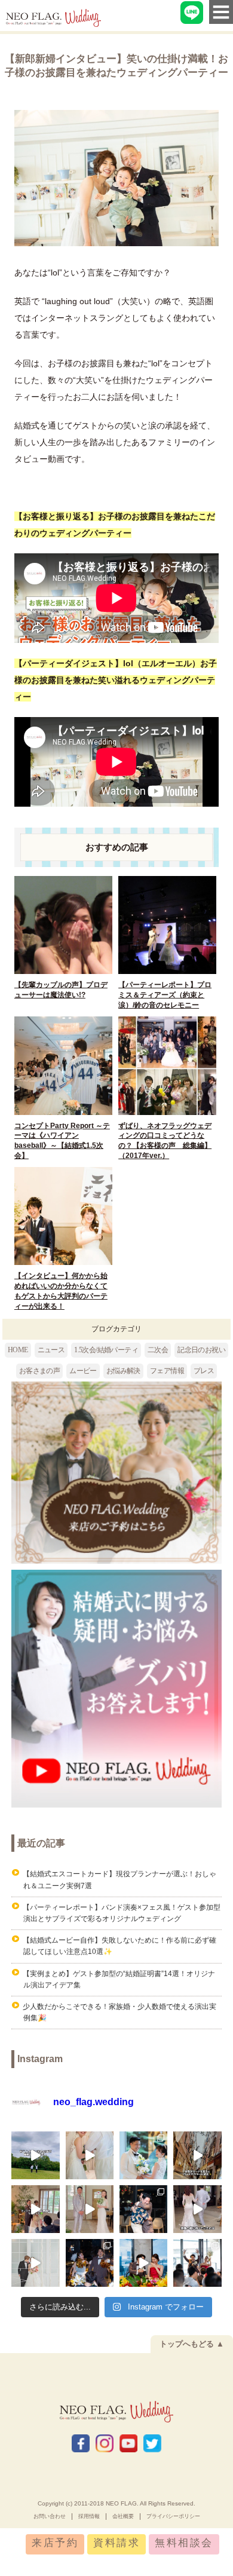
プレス (204, 1371)
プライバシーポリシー (173, 2516)
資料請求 (116, 2543)
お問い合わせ (50, 2516)
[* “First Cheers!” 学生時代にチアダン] (90, 2263)
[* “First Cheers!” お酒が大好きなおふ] (197, 2263)
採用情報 (89, 2516)
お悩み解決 (123, 1371)
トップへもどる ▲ (192, 2344)
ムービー (83, 1371)
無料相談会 (184, 2543)
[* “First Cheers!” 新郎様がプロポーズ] (143, 2209)
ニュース (51, 1350)
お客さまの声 (39, 1371)
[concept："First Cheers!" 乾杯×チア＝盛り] (143, 2263)
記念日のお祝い (201, 1350)
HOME (18, 1350)
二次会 (158, 1350)
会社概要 (123, 2516)
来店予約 (55, 2543)
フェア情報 (167, 1371)
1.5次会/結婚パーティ (106, 1350)
